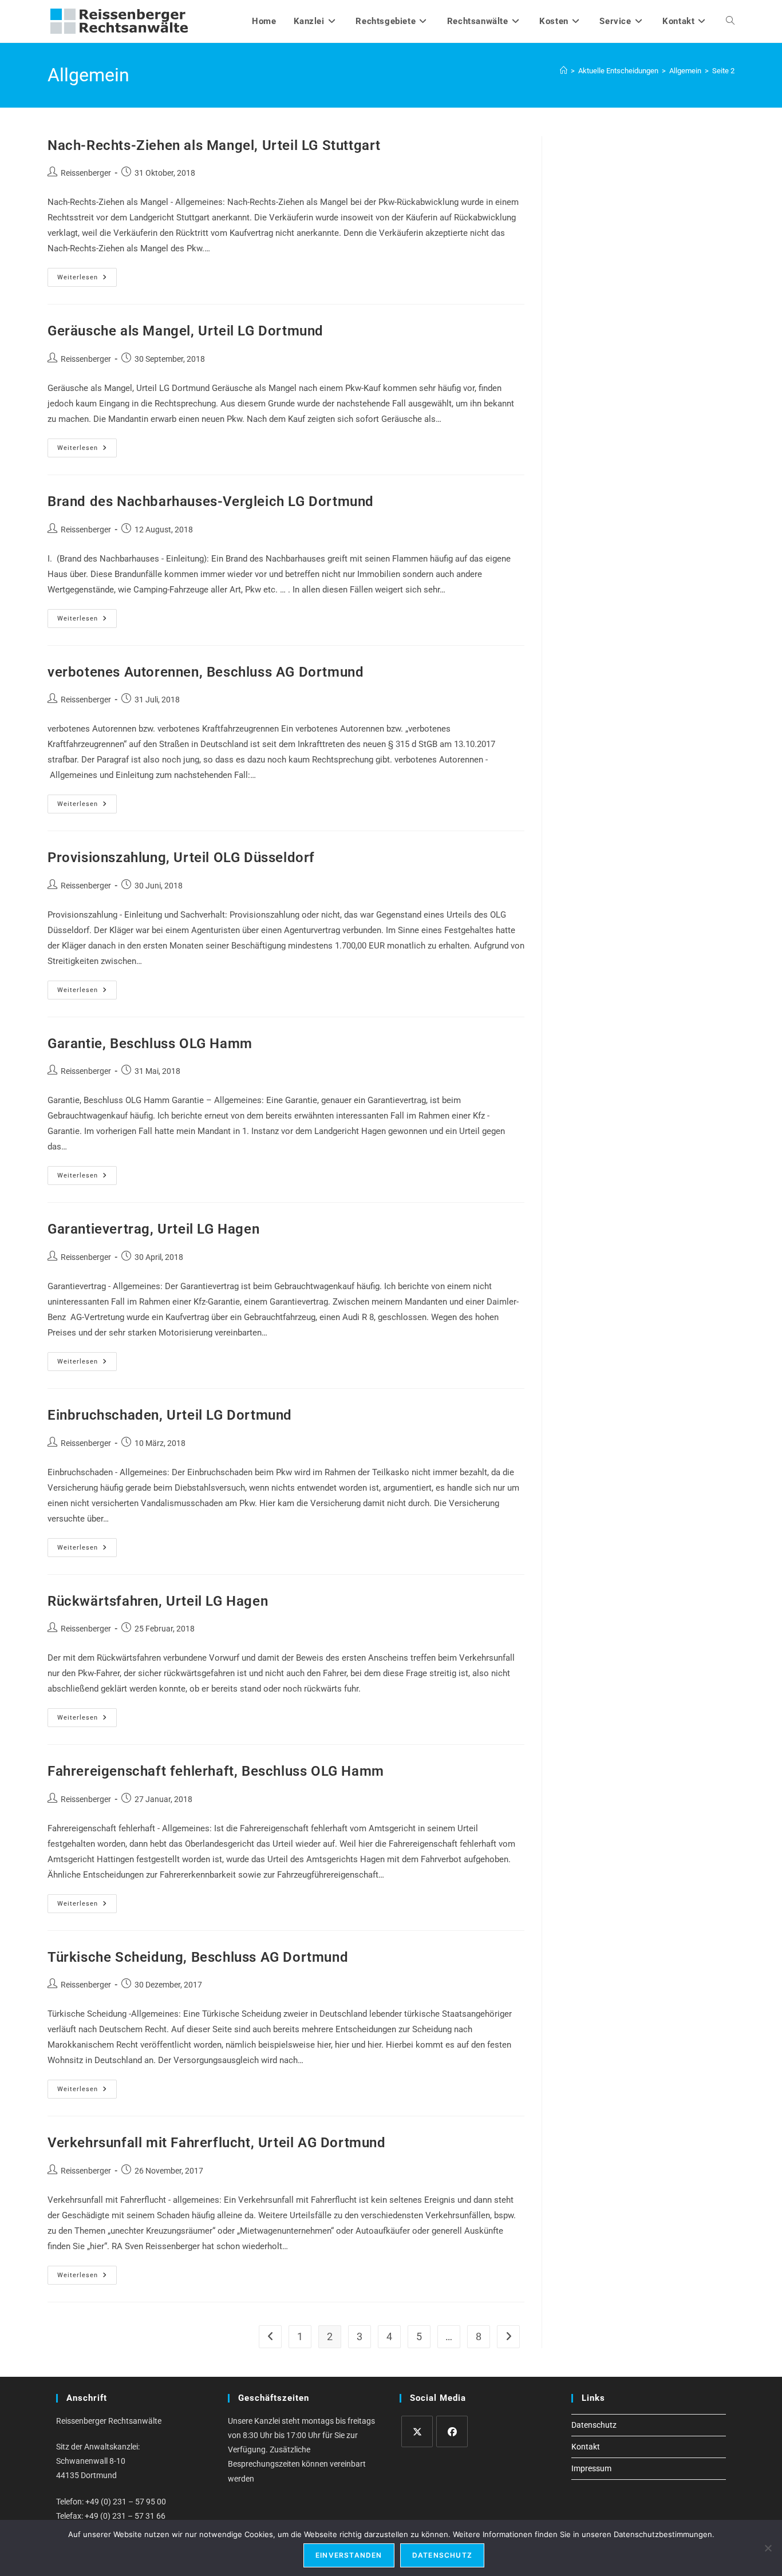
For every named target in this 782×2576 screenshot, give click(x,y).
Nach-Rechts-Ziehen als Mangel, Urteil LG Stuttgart (214, 145)
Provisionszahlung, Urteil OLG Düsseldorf (181, 858)
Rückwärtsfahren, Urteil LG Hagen (158, 1601)
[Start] (564, 71)
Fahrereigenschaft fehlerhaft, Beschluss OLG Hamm (216, 1771)
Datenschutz (594, 2425)
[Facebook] (452, 2431)
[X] (417, 2431)
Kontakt (586, 2447)
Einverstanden (349, 2555)
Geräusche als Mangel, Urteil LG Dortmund (185, 331)
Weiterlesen (87, 280)
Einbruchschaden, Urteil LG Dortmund (170, 1415)
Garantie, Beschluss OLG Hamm (150, 1044)
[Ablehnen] (768, 2548)
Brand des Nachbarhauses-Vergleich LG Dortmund (211, 501)
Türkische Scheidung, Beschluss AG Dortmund (198, 1957)
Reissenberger (86, 173)
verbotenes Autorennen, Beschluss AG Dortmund (206, 672)
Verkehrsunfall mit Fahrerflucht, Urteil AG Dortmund (217, 2143)
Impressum (591, 2468)
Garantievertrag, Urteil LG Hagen (153, 1229)
